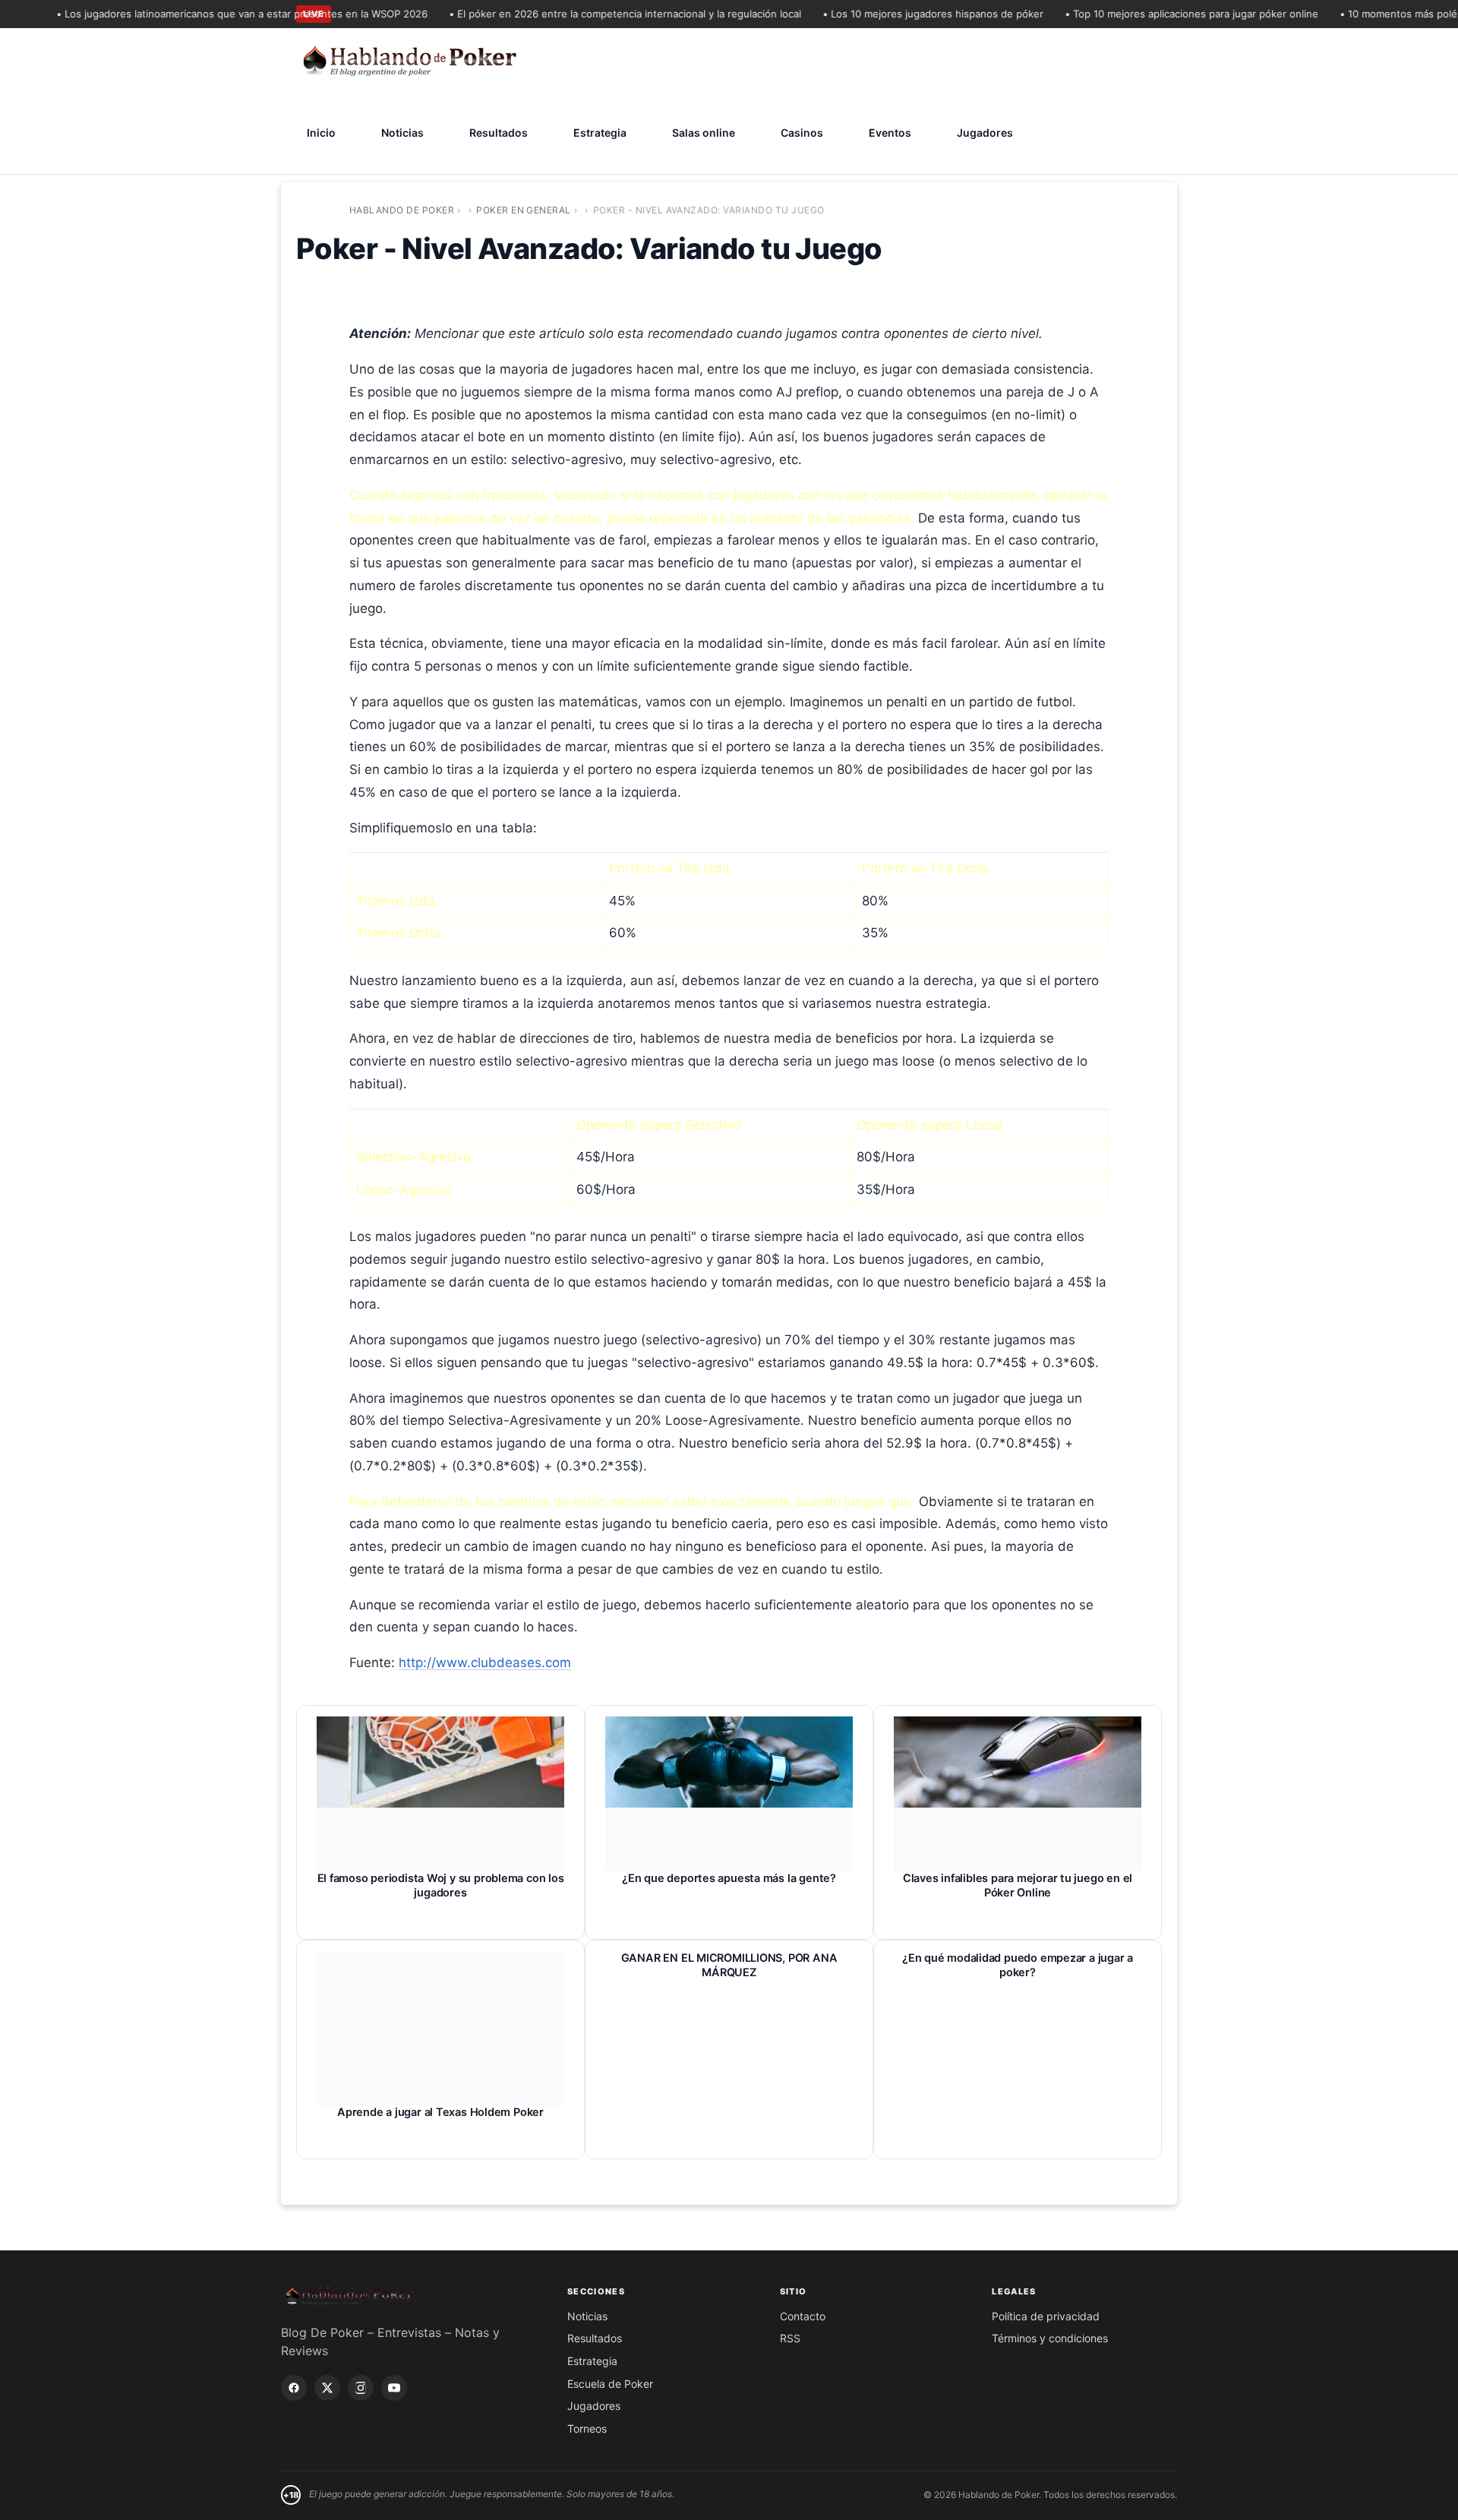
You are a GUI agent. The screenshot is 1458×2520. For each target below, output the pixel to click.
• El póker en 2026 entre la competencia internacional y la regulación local (595, 14)
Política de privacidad (1046, 2316)
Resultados (499, 133)
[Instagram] (361, 2388)
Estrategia (600, 133)
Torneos (587, 2428)
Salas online (704, 133)
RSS (790, 2338)
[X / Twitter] (327, 2388)
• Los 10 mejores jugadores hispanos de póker (903, 14)
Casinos (802, 133)
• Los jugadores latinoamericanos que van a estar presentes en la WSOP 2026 (211, 14)
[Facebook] (294, 2388)
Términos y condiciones (1050, 2338)
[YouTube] (394, 2388)
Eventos (890, 133)
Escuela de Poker (610, 2384)
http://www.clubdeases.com (485, 1663)
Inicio (321, 133)
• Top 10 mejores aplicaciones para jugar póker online (1161, 14)
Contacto (803, 2316)
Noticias (402, 133)
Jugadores (985, 133)
